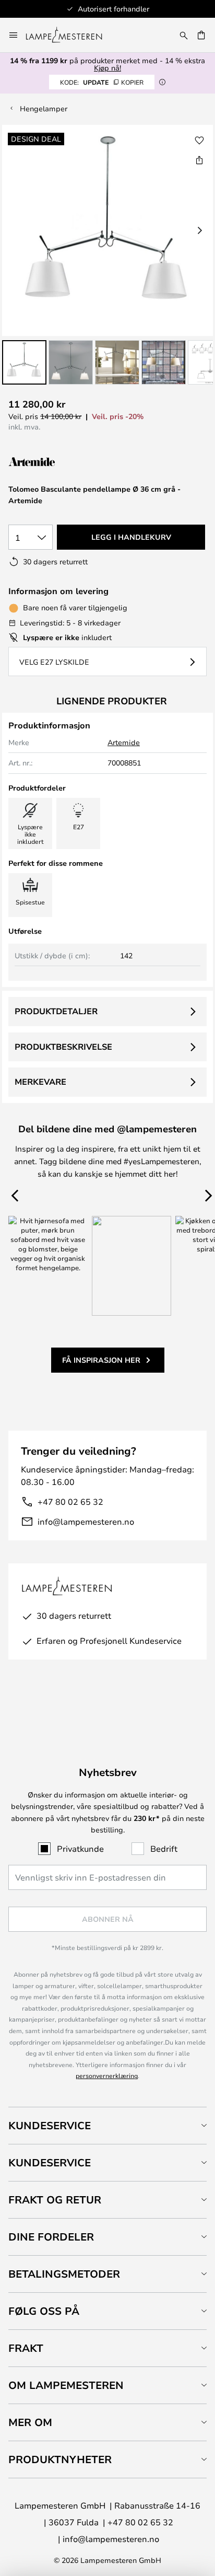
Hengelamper (44, 108)
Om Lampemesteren (66, 2385)
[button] (24, 362)
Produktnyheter (60, 2459)
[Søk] (184, 35)
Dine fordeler (51, 2237)
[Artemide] (61, 462)
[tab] (107, 2125)
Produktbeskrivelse (63, 1047)
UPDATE (102, 82)
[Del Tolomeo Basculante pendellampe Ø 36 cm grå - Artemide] (199, 160)
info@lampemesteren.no (86, 1521)
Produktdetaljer (56, 1011)
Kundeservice (50, 2125)
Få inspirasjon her (101, 1360)
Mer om (30, 2422)
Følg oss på (44, 2311)
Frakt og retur (55, 2200)
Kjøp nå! (107, 68)
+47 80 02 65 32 (70, 1501)
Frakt (26, 2348)
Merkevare (40, 1082)
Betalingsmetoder (64, 2274)
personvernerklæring (107, 2075)
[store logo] (70, 35)
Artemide (124, 742)
